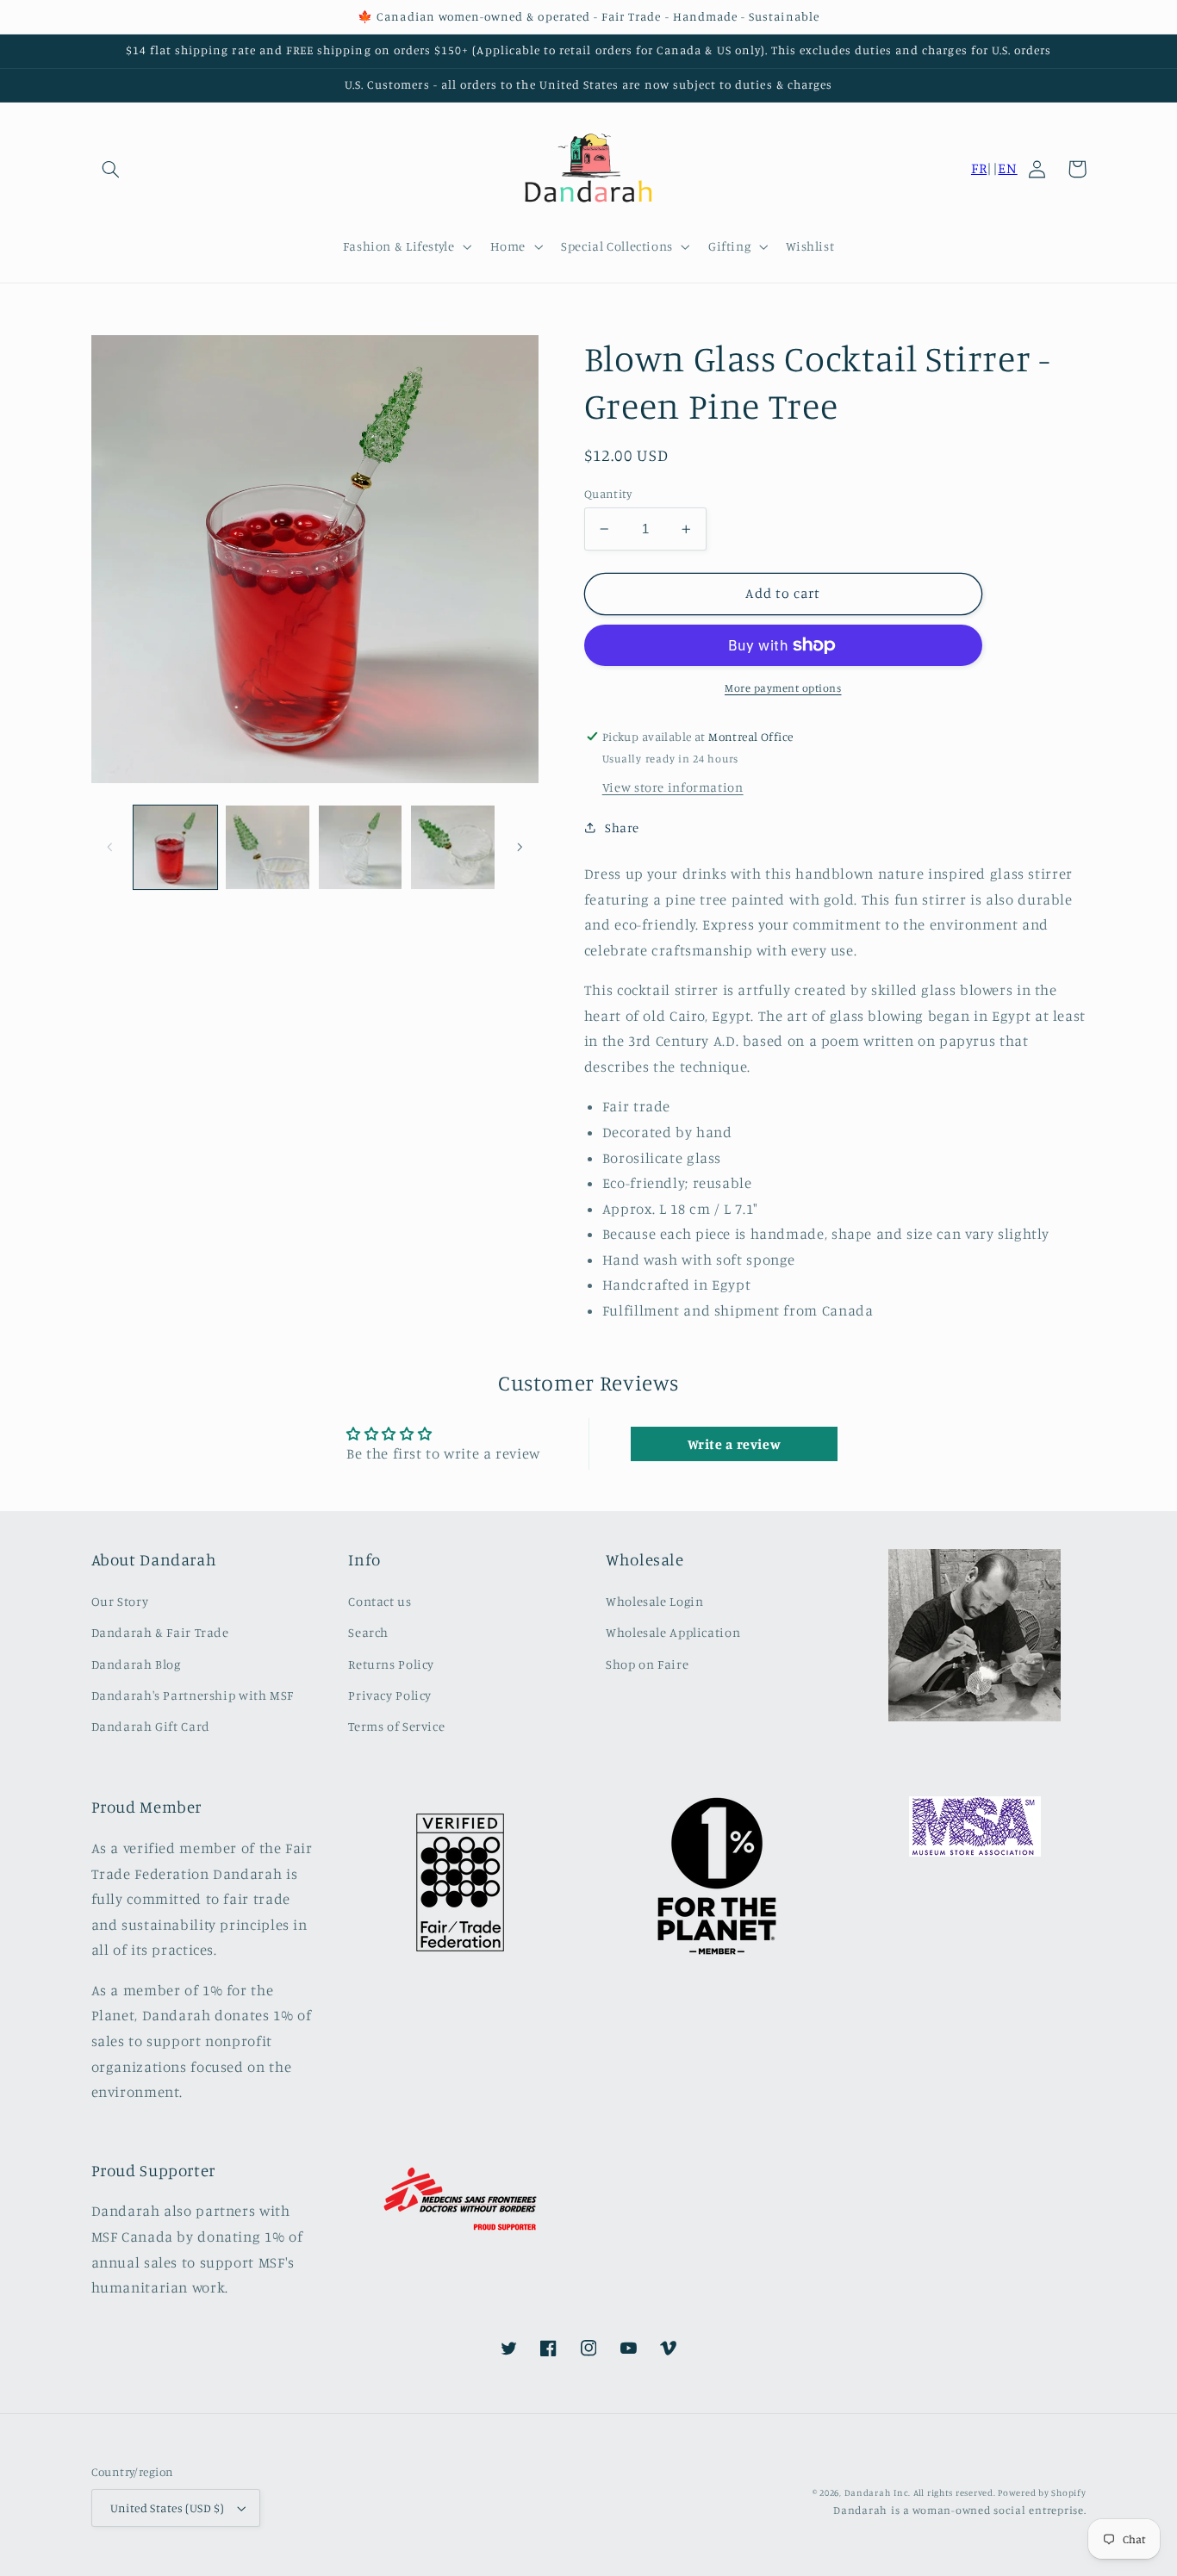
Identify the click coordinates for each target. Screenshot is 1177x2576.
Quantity (608, 494)
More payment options (783, 688)
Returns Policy (391, 1664)
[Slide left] (110, 847)
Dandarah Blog (136, 1664)
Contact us (380, 1601)
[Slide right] (520, 847)
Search (368, 1632)
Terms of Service (396, 1726)
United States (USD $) (168, 2508)
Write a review (735, 1444)
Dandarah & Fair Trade (160, 1632)
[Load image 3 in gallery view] (361, 847)
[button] (111, 169)
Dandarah (868, 2492)
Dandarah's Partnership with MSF (193, 1695)
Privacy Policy (390, 1695)
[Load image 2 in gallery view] (268, 847)
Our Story (120, 1601)
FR (979, 168)
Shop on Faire (647, 1664)
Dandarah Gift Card (151, 1726)
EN (1007, 168)
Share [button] (622, 828)
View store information (673, 787)
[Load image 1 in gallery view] (175, 847)
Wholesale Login (654, 1601)
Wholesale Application (673, 1632)
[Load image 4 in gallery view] (453, 847)
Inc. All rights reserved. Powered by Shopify (990, 2492)
